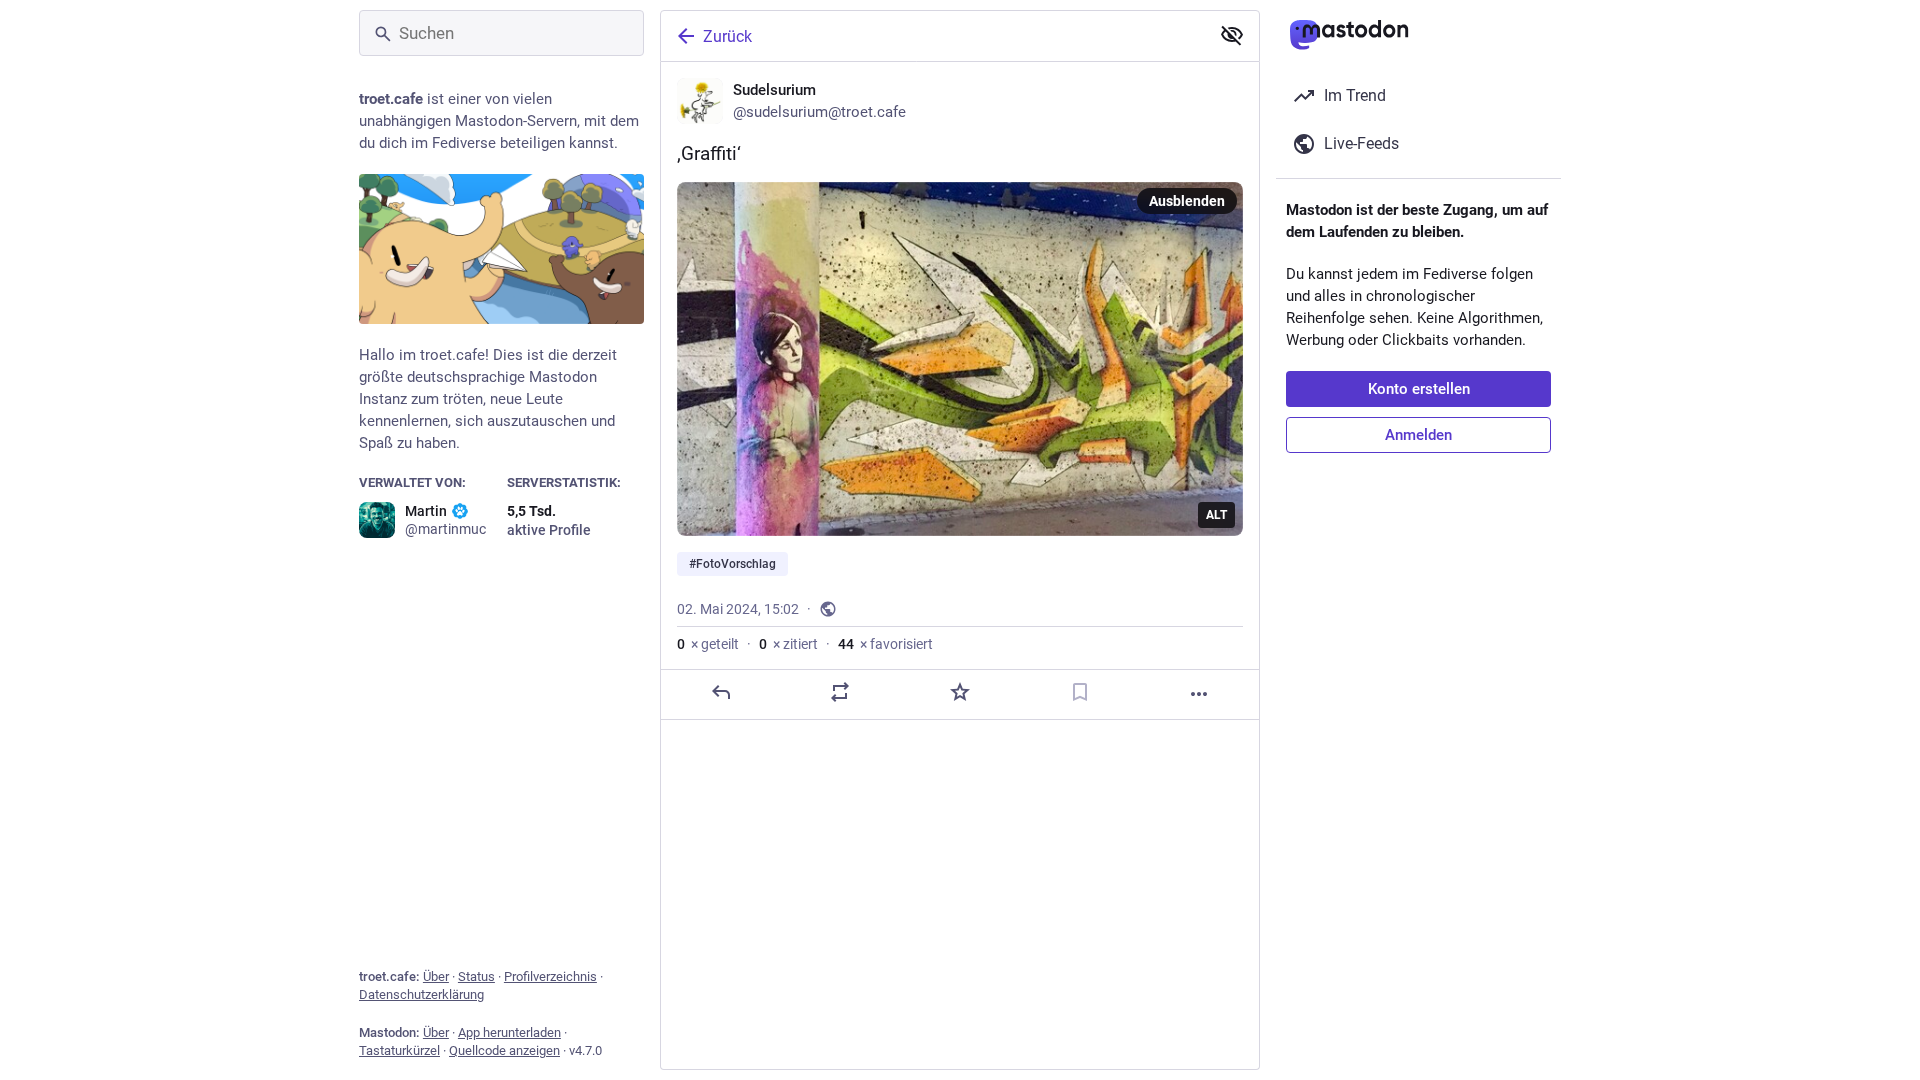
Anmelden (1418, 435)
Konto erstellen (1419, 389)
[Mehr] (1199, 694)
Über (436, 976)
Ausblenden (1187, 201)
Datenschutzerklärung (421, 994)
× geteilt (708, 644)
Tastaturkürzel (399, 1050)
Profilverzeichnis (550, 976)
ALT (1216, 515)
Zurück (727, 36)
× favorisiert (885, 644)
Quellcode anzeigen (504, 1050)
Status (476, 976)
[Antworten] (721, 692)
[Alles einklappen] (1232, 35)
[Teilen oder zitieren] (840, 692)
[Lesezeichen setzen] (1080, 692)
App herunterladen (509, 1032)
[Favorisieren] (960, 692)
